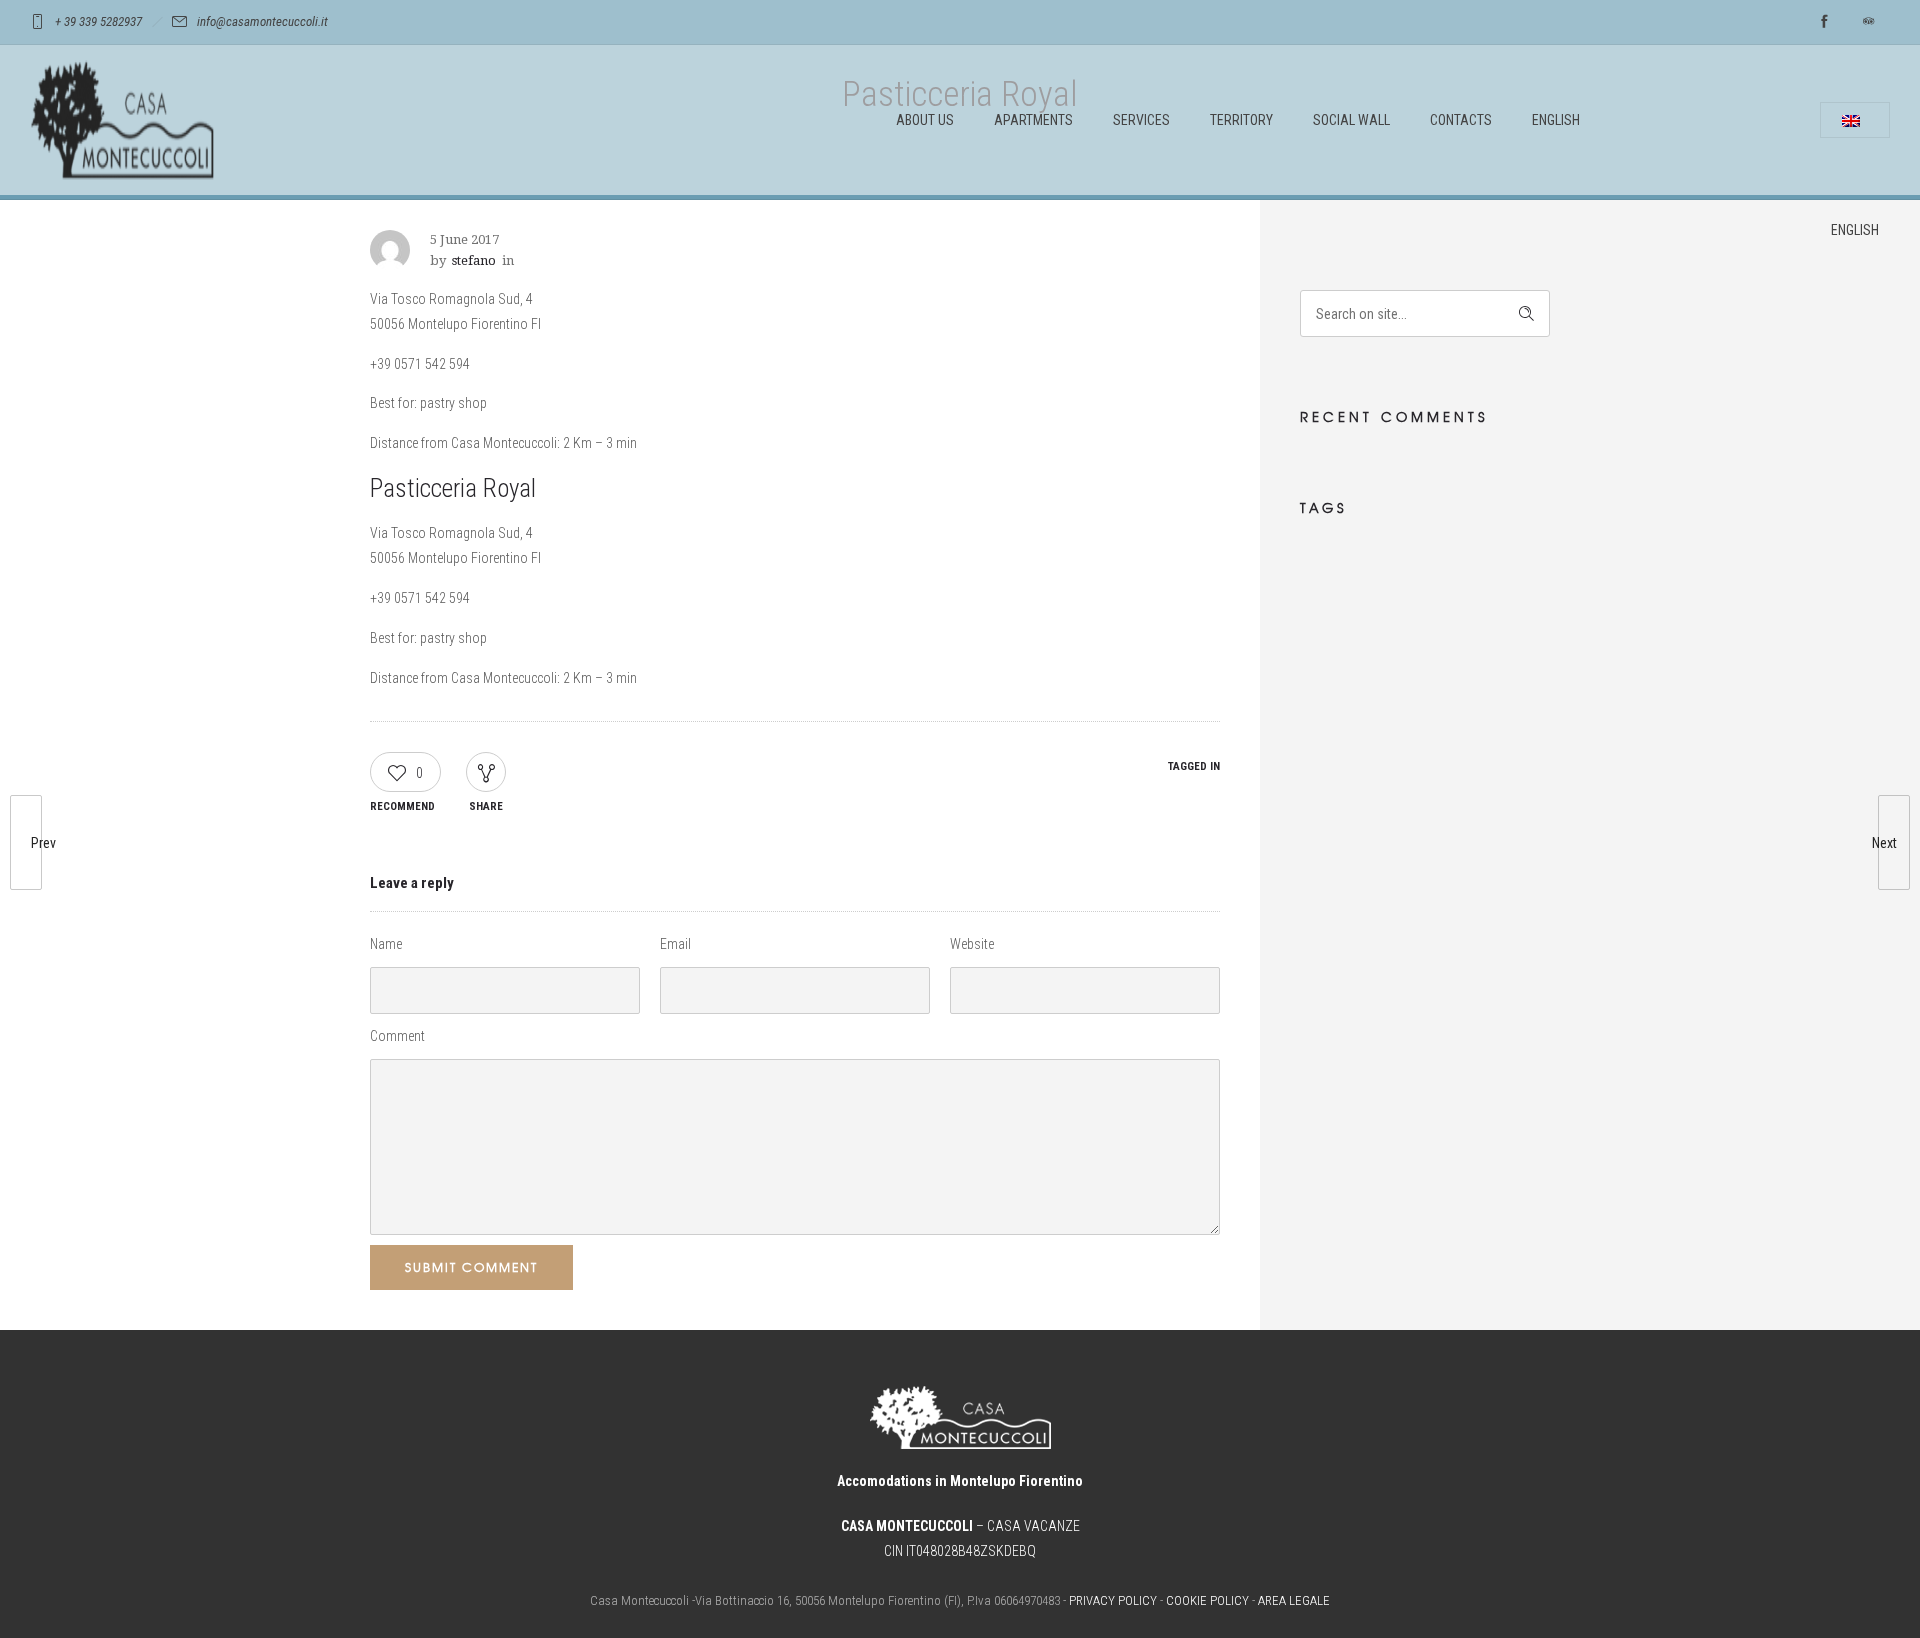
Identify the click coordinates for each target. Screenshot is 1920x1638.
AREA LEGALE (1294, 1600)
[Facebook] (1824, 22)
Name (386, 944)
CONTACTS (1461, 120)
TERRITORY (1241, 120)
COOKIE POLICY (1207, 1600)
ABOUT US (925, 120)
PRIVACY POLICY (1113, 1600)
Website (972, 944)
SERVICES (1141, 120)
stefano (474, 260)
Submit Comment (471, 1267)
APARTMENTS (1033, 120)
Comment (397, 1036)
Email (675, 944)
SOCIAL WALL (1351, 120)
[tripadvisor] (1868, 22)
